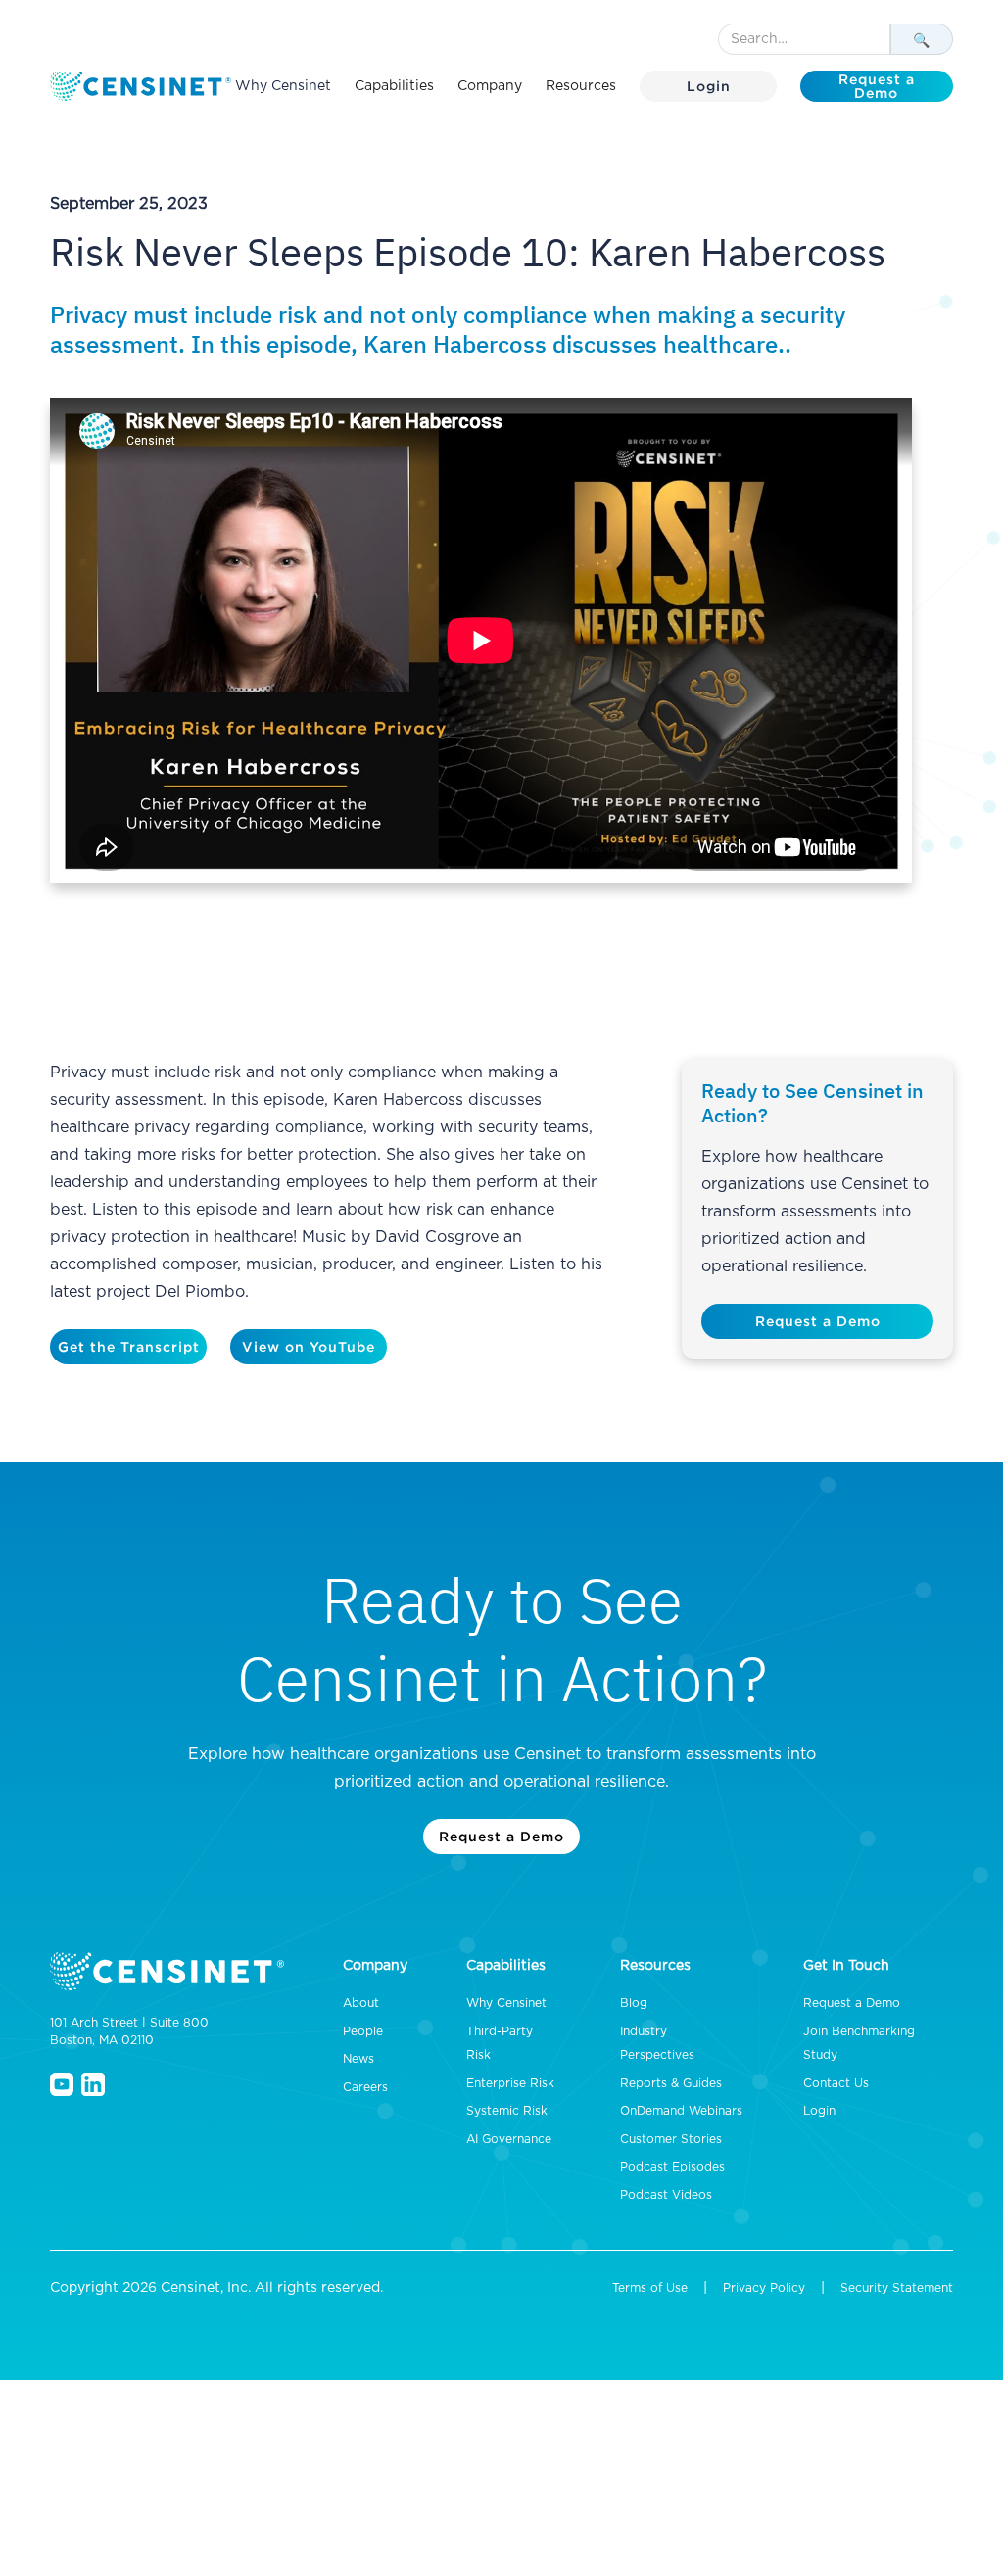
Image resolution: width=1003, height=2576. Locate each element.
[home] (143, 86)
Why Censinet (283, 86)
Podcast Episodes (672, 2167)
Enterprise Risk (510, 2083)
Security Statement (897, 2288)
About (361, 2003)
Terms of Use (650, 2288)
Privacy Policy (764, 2288)
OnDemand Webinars (681, 2111)
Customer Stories (671, 2139)
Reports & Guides (671, 2083)
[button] (394, 86)
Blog (634, 2003)
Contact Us (836, 2083)
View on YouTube (309, 1346)
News (358, 2059)
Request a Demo (877, 86)
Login (709, 86)
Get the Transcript (129, 1346)
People (363, 2031)
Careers (365, 2087)
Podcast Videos (666, 2195)
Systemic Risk (507, 2111)
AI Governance (509, 2139)
